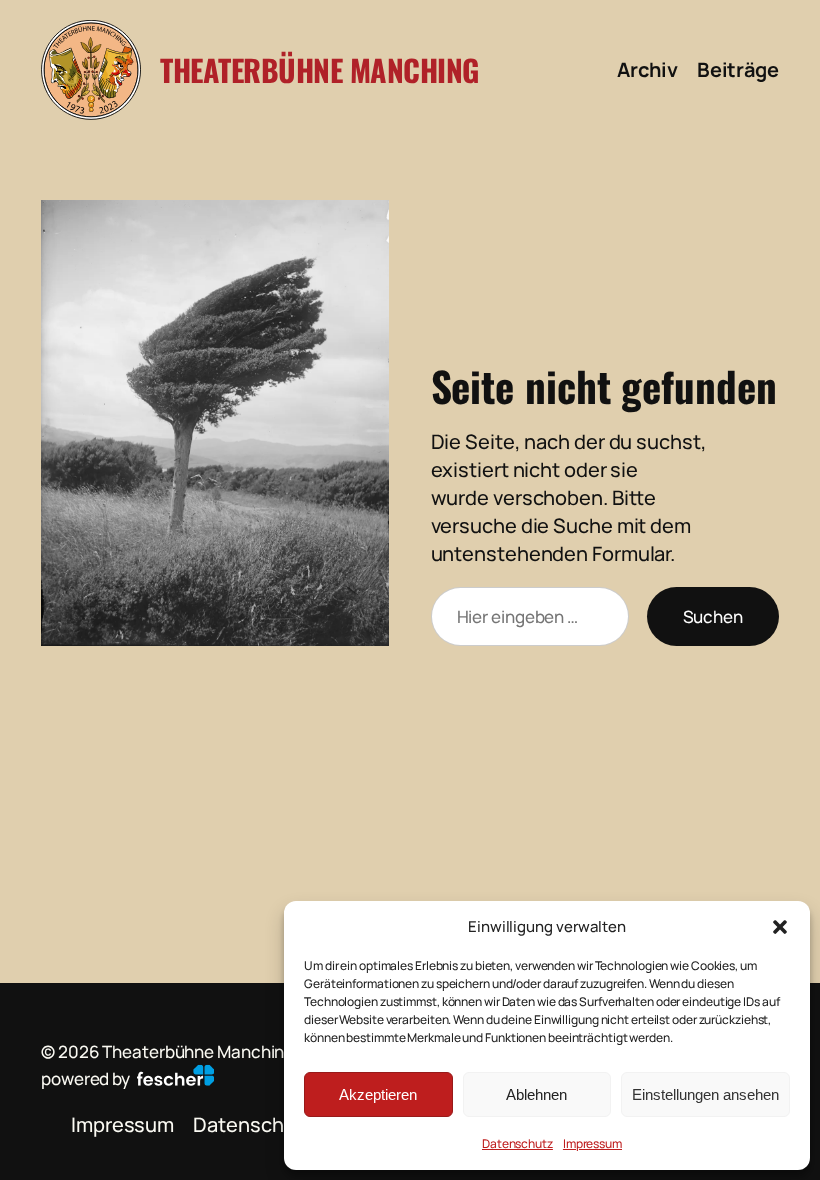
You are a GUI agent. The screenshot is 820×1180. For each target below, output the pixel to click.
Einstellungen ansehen (705, 1094)
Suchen (713, 616)
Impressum (592, 1143)
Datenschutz (517, 1143)
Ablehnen (536, 1094)
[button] (780, 927)
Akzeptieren (378, 1094)
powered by (87, 1078)
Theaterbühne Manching (319, 69)
